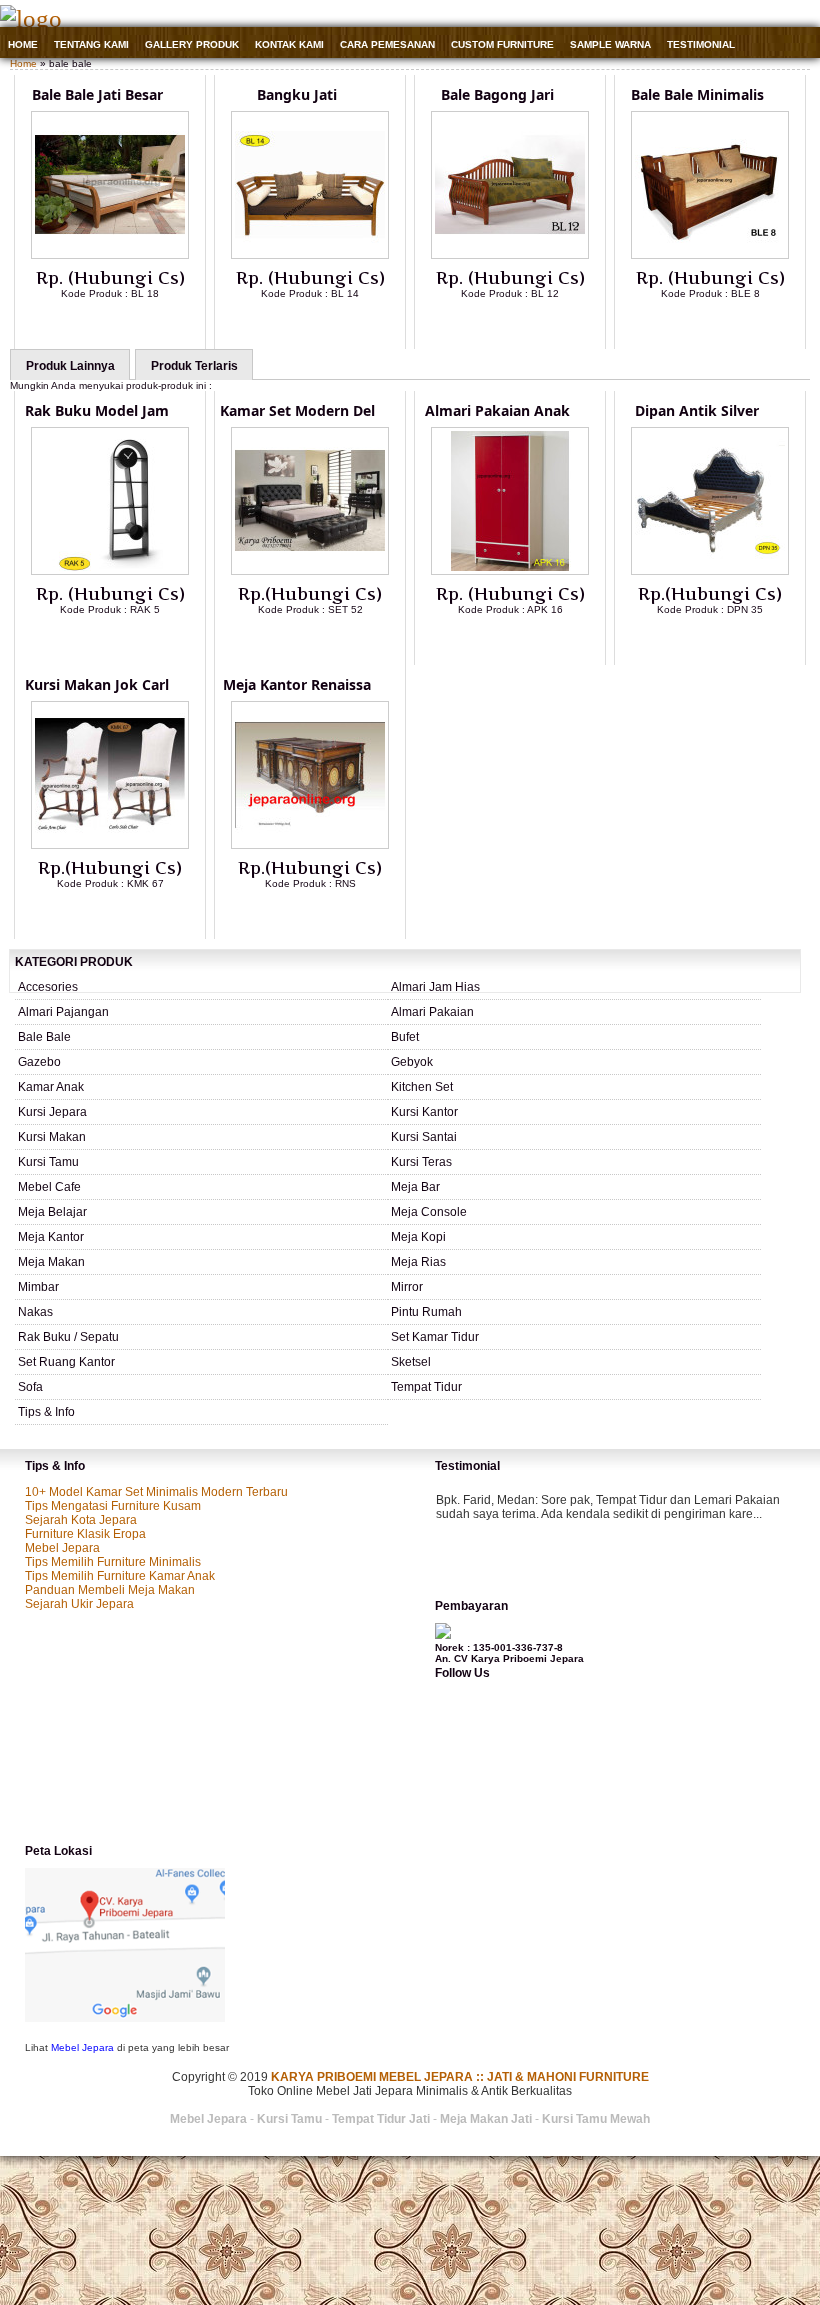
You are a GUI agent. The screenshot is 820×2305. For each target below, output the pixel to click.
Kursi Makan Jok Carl (97, 684)
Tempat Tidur (426, 1387)
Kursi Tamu (48, 1162)
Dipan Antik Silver (697, 410)
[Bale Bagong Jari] (510, 255)
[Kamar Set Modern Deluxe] (310, 571)
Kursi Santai (424, 1137)
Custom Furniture (502, 44)
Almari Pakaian (432, 1012)
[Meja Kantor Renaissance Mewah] (310, 845)
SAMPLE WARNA (610, 44)
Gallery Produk (192, 44)
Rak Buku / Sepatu (68, 1337)
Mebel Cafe (49, 1187)
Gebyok (412, 1062)
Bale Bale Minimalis (697, 94)
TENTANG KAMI (91, 44)
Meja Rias (418, 1262)
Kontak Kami (289, 44)
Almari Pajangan (63, 1012)
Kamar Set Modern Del (297, 410)
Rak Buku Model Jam (97, 410)
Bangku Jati (297, 94)
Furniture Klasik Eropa (85, 1534)
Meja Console (429, 1212)
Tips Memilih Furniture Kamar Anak (120, 1576)
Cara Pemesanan (387, 44)
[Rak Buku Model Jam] (110, 571)
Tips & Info (46, 1412)
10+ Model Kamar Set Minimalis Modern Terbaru (156, 1492)
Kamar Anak (51, 1087)
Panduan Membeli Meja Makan (110, 1590)
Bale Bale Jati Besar (97, 94)
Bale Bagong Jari (497, 94)
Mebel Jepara (62, 1548)
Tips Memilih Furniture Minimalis (113, 1562)
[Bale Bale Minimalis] (710, 255)
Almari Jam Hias (435, 987)
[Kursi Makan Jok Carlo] (110, 845)
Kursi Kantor (424, 1112)
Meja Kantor (51, 1237)
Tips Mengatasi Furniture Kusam (113, 1506)
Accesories (48, 987)
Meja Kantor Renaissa (297, 684)
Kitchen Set (422, 1087)
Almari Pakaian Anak (497, 410)
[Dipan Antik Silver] (710, 571)
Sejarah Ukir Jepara (79, 1604)
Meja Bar (415, 1187)
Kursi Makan (52, 1137)
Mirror (407, 1287)
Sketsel (411, 1362)
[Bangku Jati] (310, 255)
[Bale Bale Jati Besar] (110, 255)
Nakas (35, 1312)
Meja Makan (51, 1262)
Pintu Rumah (426, 1312)
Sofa (30, 1387)
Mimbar (38, 1287)
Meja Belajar (52, 1212)
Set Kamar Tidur (435, 1337)
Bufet (405, 1037)
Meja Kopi (418, 1237)
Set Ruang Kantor (66, 1362)
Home (23, 44)
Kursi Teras (421, 1162)
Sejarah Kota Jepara (81, 1520)
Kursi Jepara (52, 1112)
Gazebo (39, 1062)
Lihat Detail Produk (125, 326)
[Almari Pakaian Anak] (510, 571)
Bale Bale (44, 1037)
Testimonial (701, 44)
